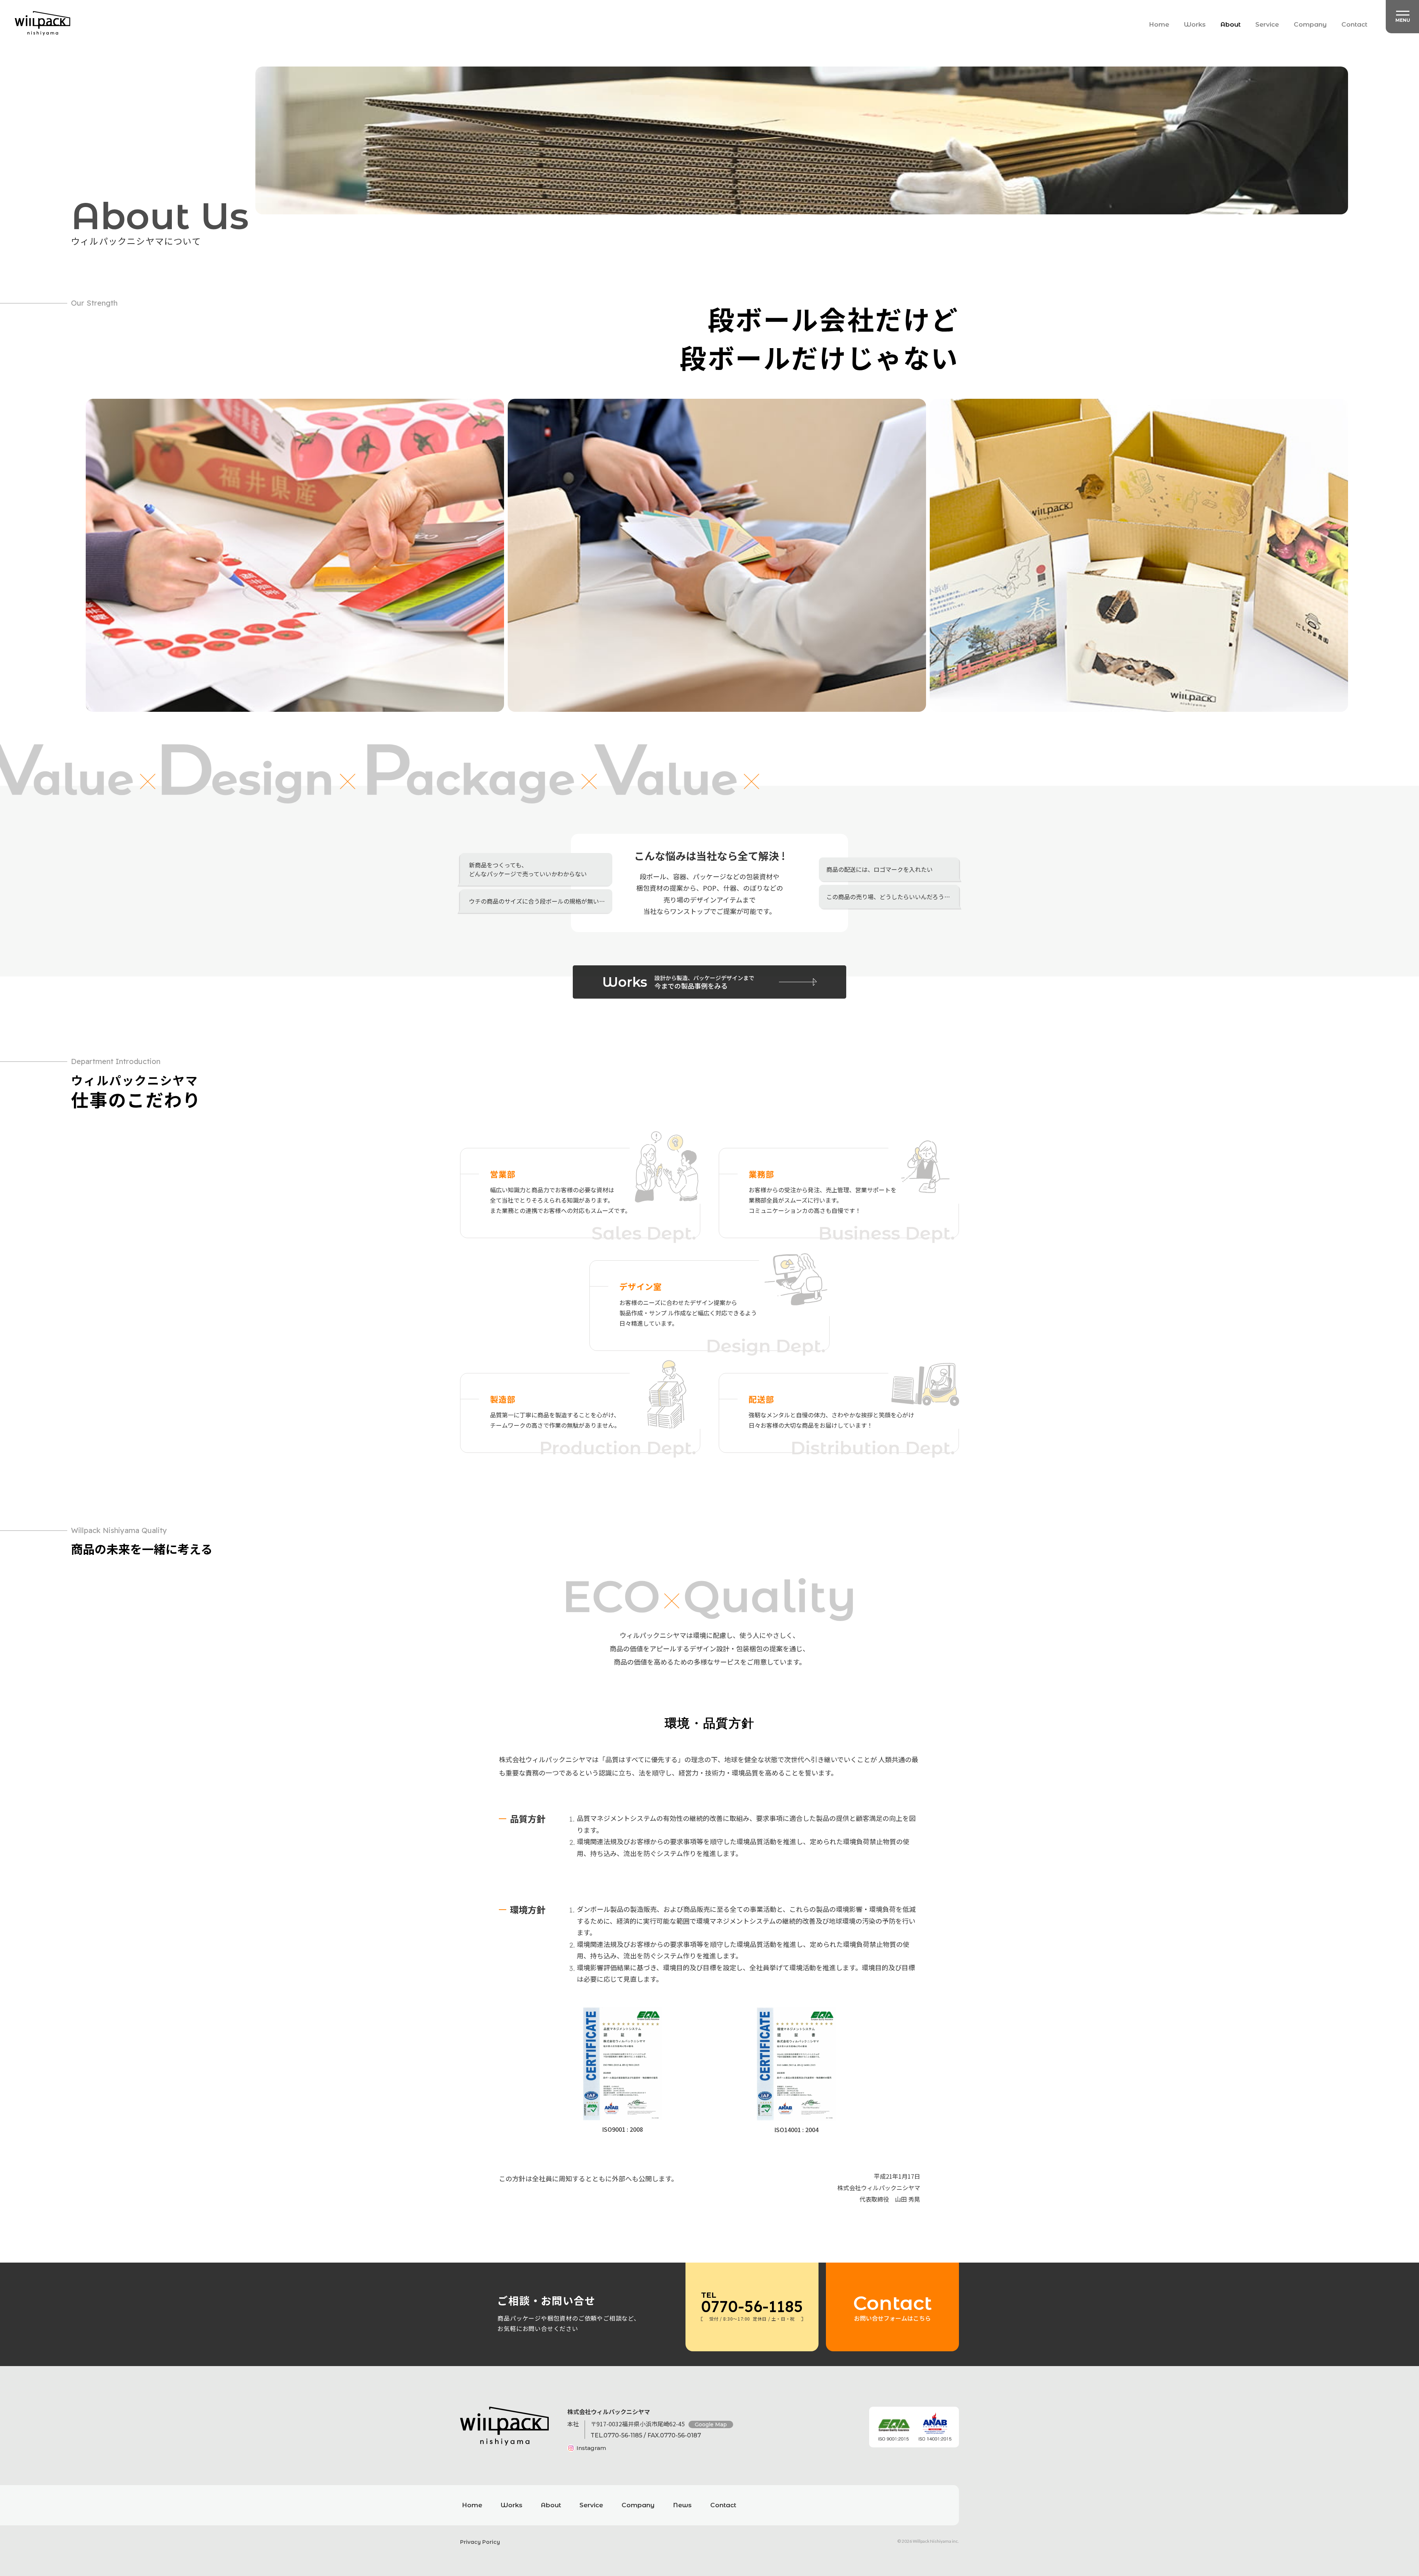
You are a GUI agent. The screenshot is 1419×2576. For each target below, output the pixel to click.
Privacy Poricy (480, 2542)
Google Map (711, 2424)
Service (1267, 24)
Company (1310, 24)
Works (1195, 24)
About (1231, 24)
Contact (1354, 24)
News (682, 2505)
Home (1159, 24)
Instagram (591, 2448)
